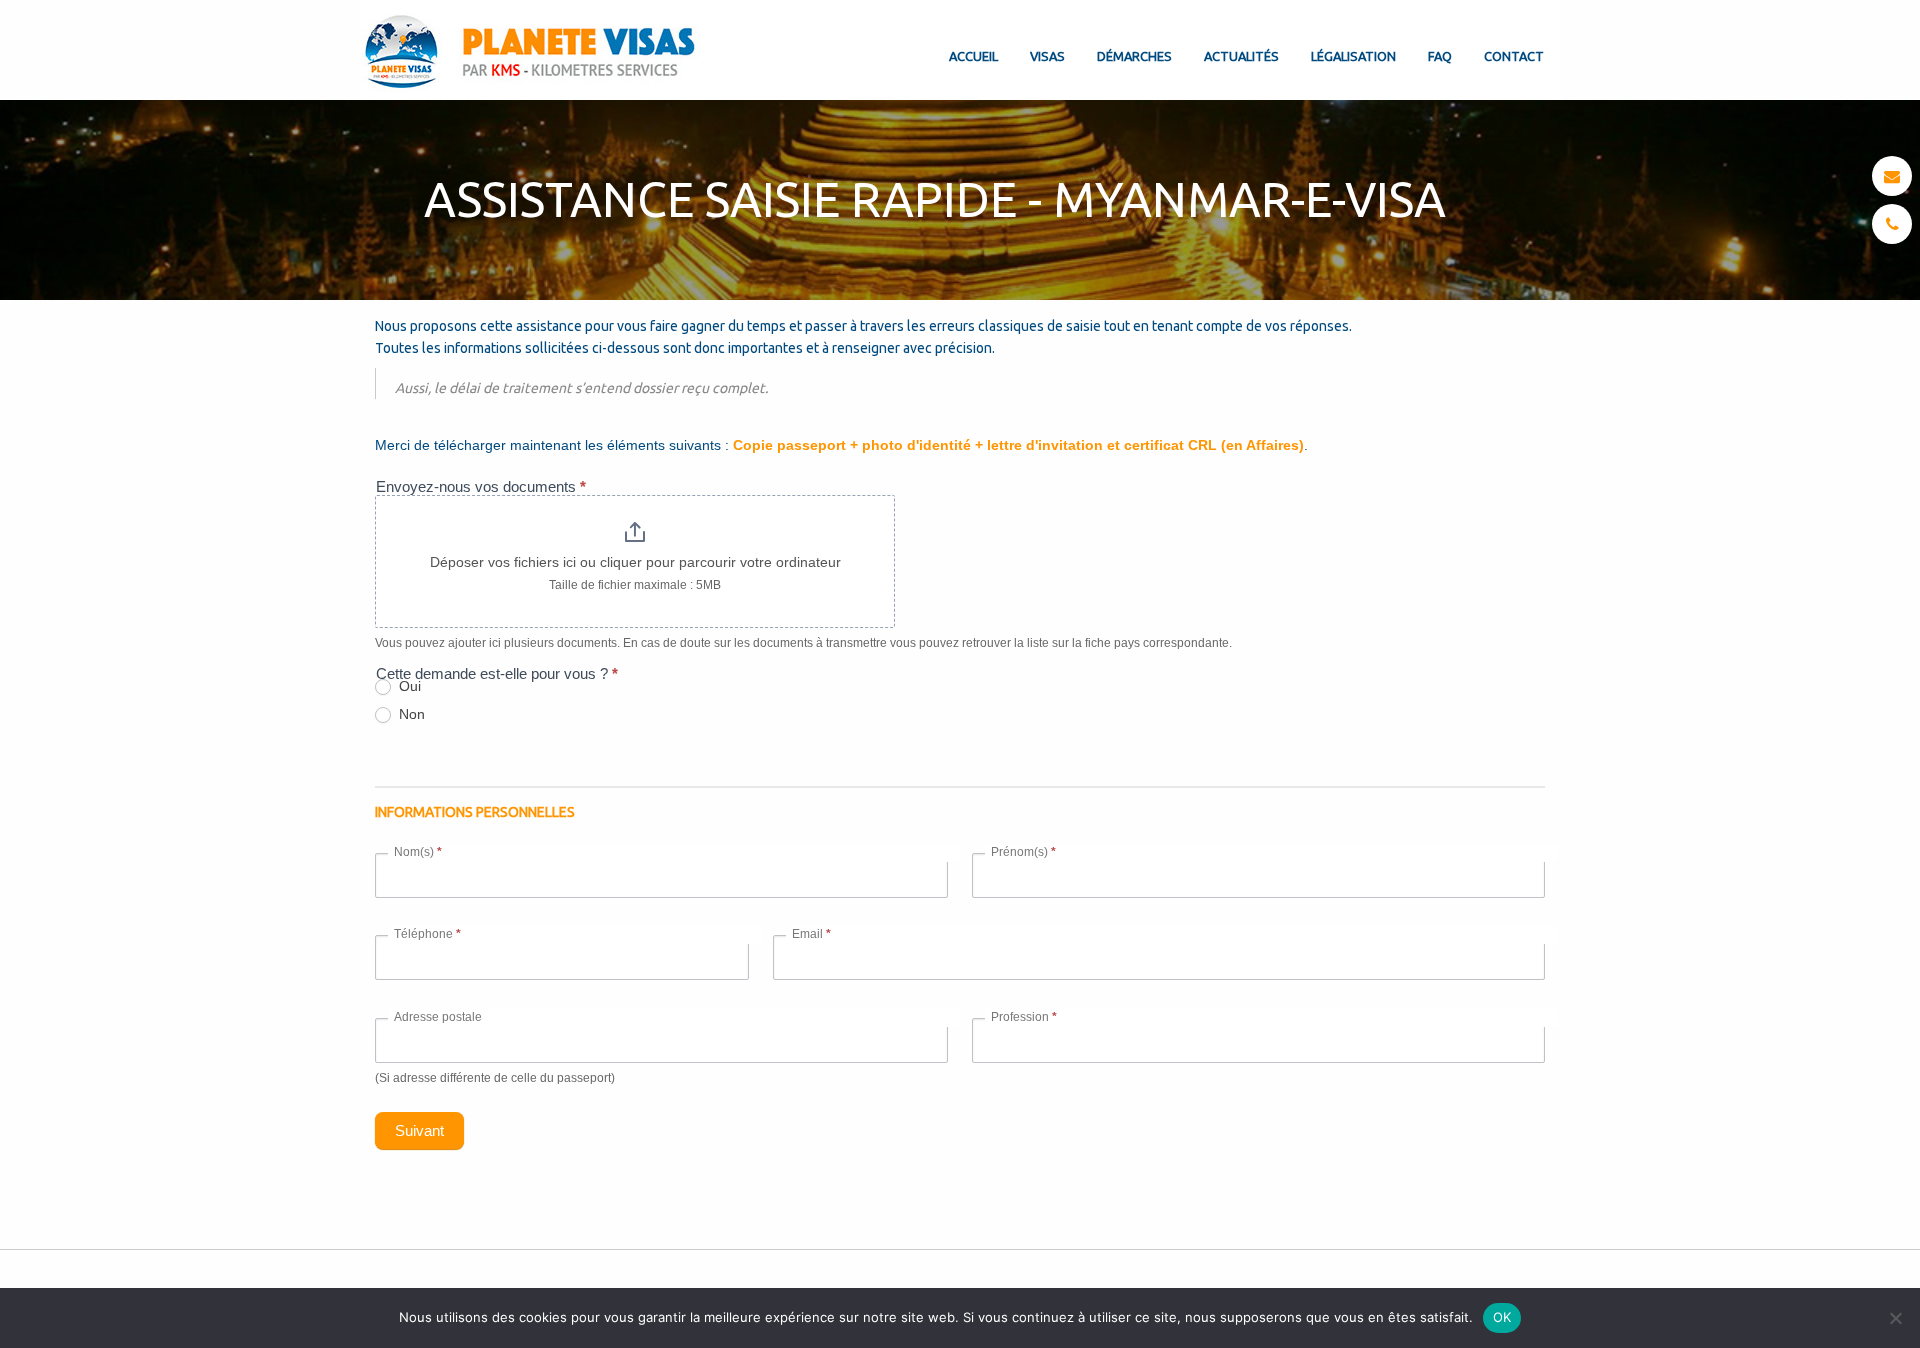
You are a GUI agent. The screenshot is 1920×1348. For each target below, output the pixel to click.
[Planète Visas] (532, 50)
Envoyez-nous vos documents (481, 486)
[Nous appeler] (1892, 224)
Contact (1514, 56)
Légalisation (1353, 56)
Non (410, 714)
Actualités (1241, 56)
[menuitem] (973, 40)
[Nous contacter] (1892, 176)
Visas (1047, 56)
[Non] (1895, 1318)
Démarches (1134, 56)
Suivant (419, 1130)
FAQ (1440, 56)
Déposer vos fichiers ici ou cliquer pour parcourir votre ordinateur (635, 562)
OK (1502, 1317)
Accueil (973, 56)
